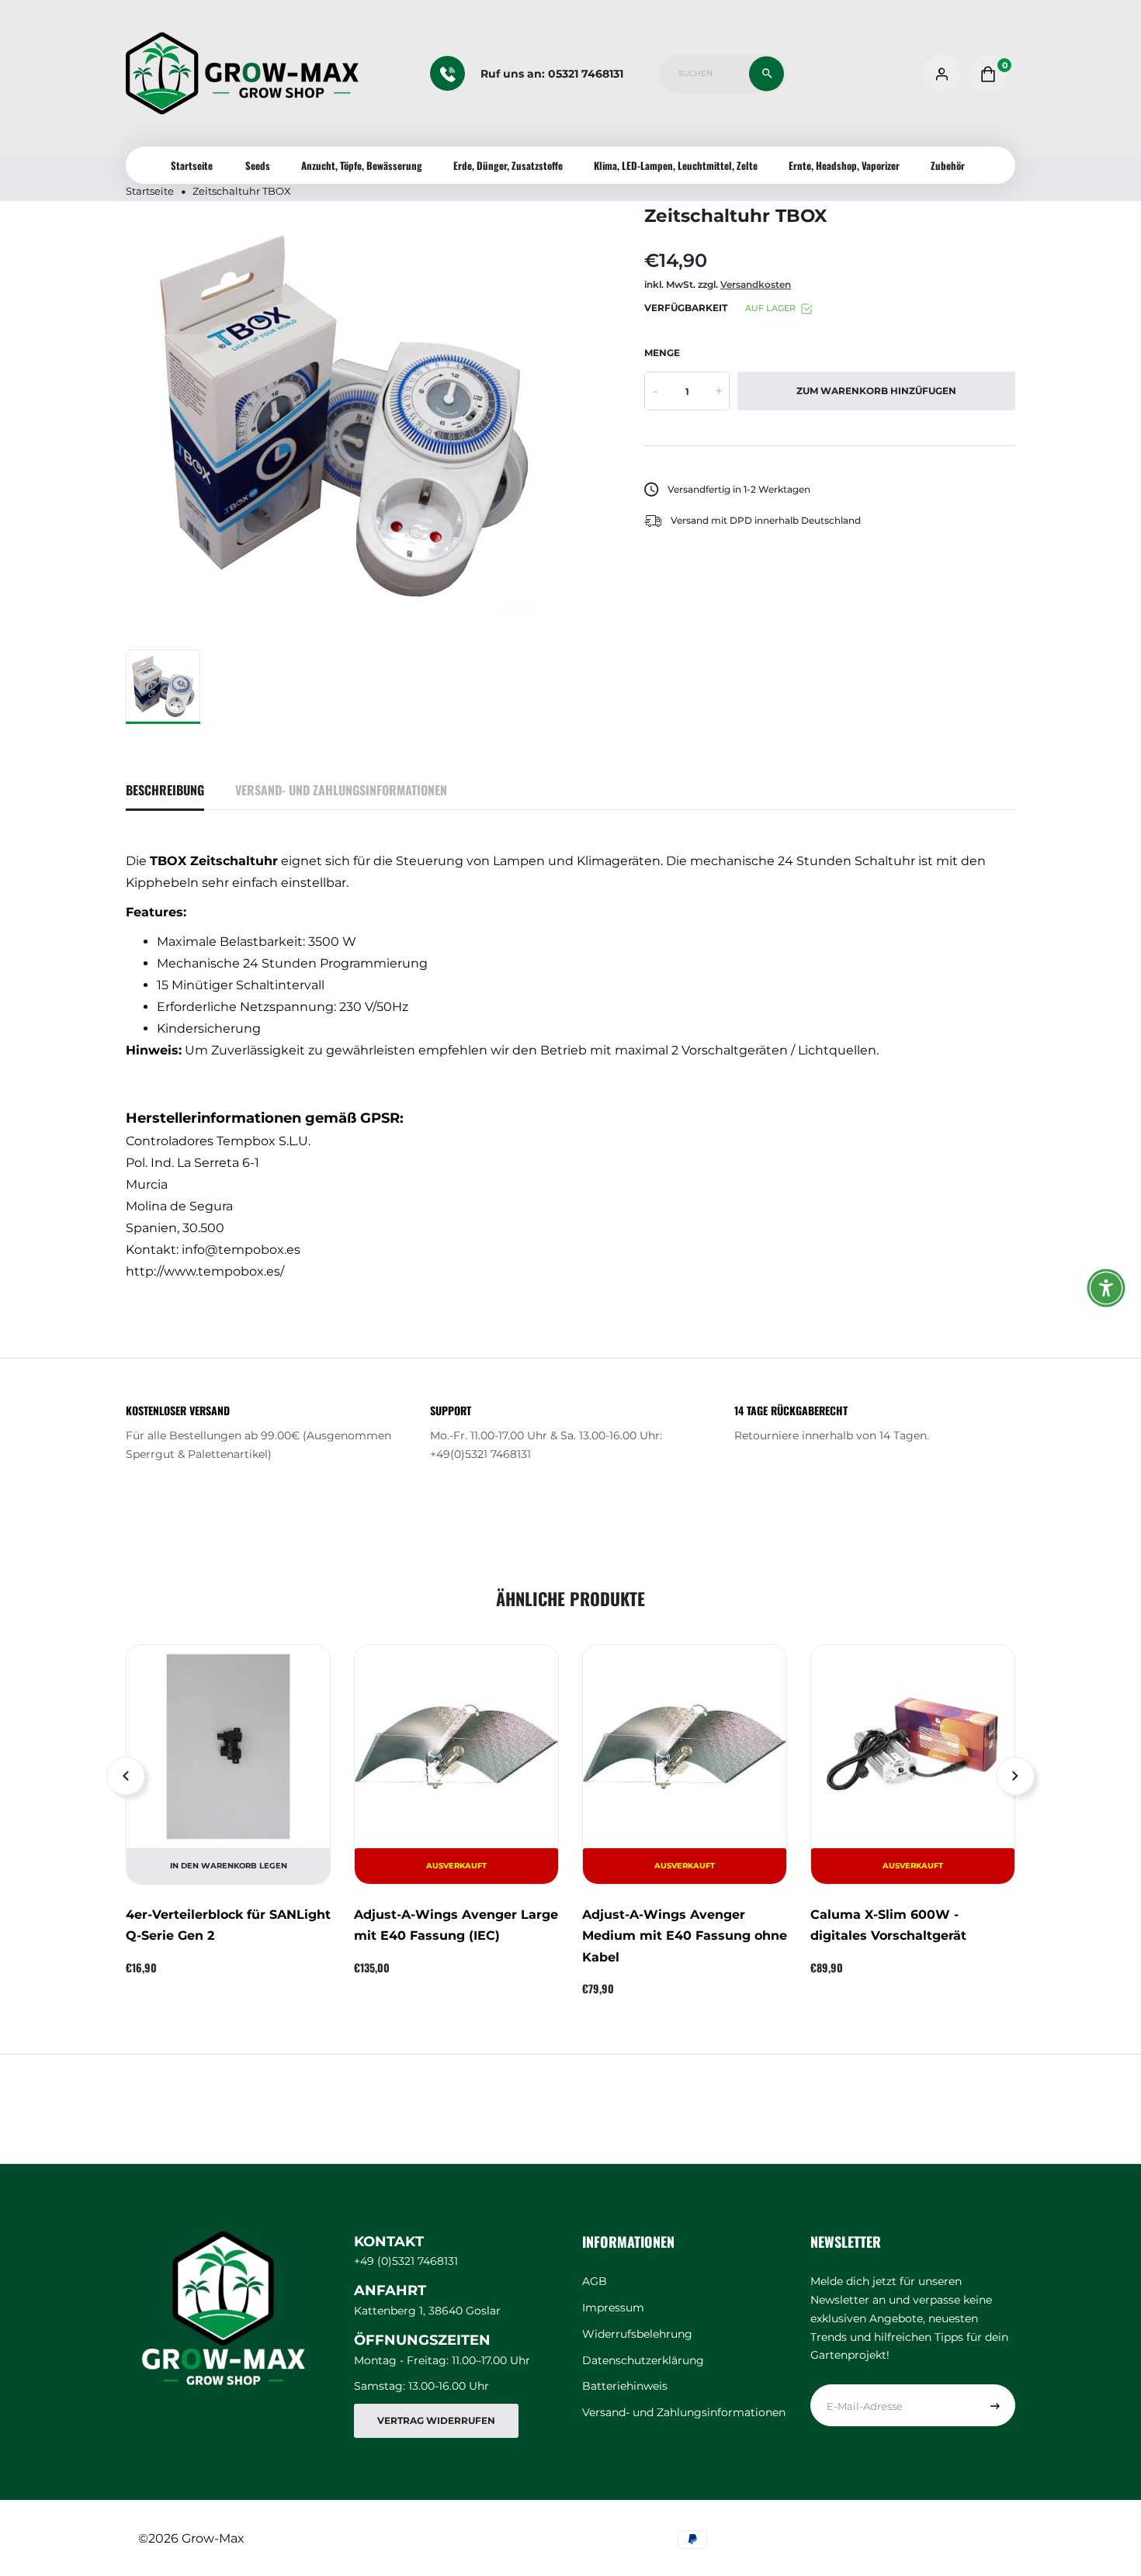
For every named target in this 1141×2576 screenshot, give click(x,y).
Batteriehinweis (625, 2386)
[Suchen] (766, 73)
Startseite (192, 165)
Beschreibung (165, 790)
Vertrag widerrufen (436, 2420)
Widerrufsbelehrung (637, 2334)
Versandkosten (756, 284)
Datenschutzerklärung (643, 2360)
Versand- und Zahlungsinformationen (341, 790)
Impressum (613, 2308)
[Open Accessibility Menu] (1106, 1288)
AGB (595, 2281)
